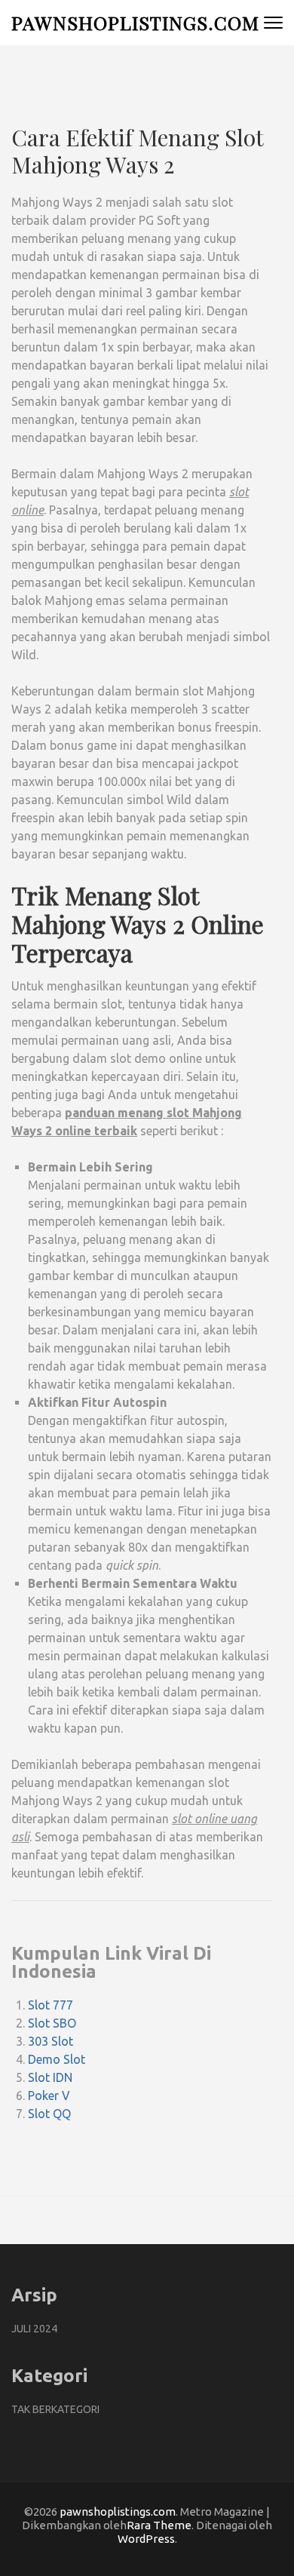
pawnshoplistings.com (135, 22)
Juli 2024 (34, 2329)
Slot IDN (50, 2077)
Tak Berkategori (55, 2409)
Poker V (49, 2095)
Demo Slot (57, 2059)
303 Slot (51, 2041)
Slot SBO (52, 2023)
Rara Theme (159, 2525)
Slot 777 (51, 2005)
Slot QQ (49, 2114)
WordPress (146, 2539)
